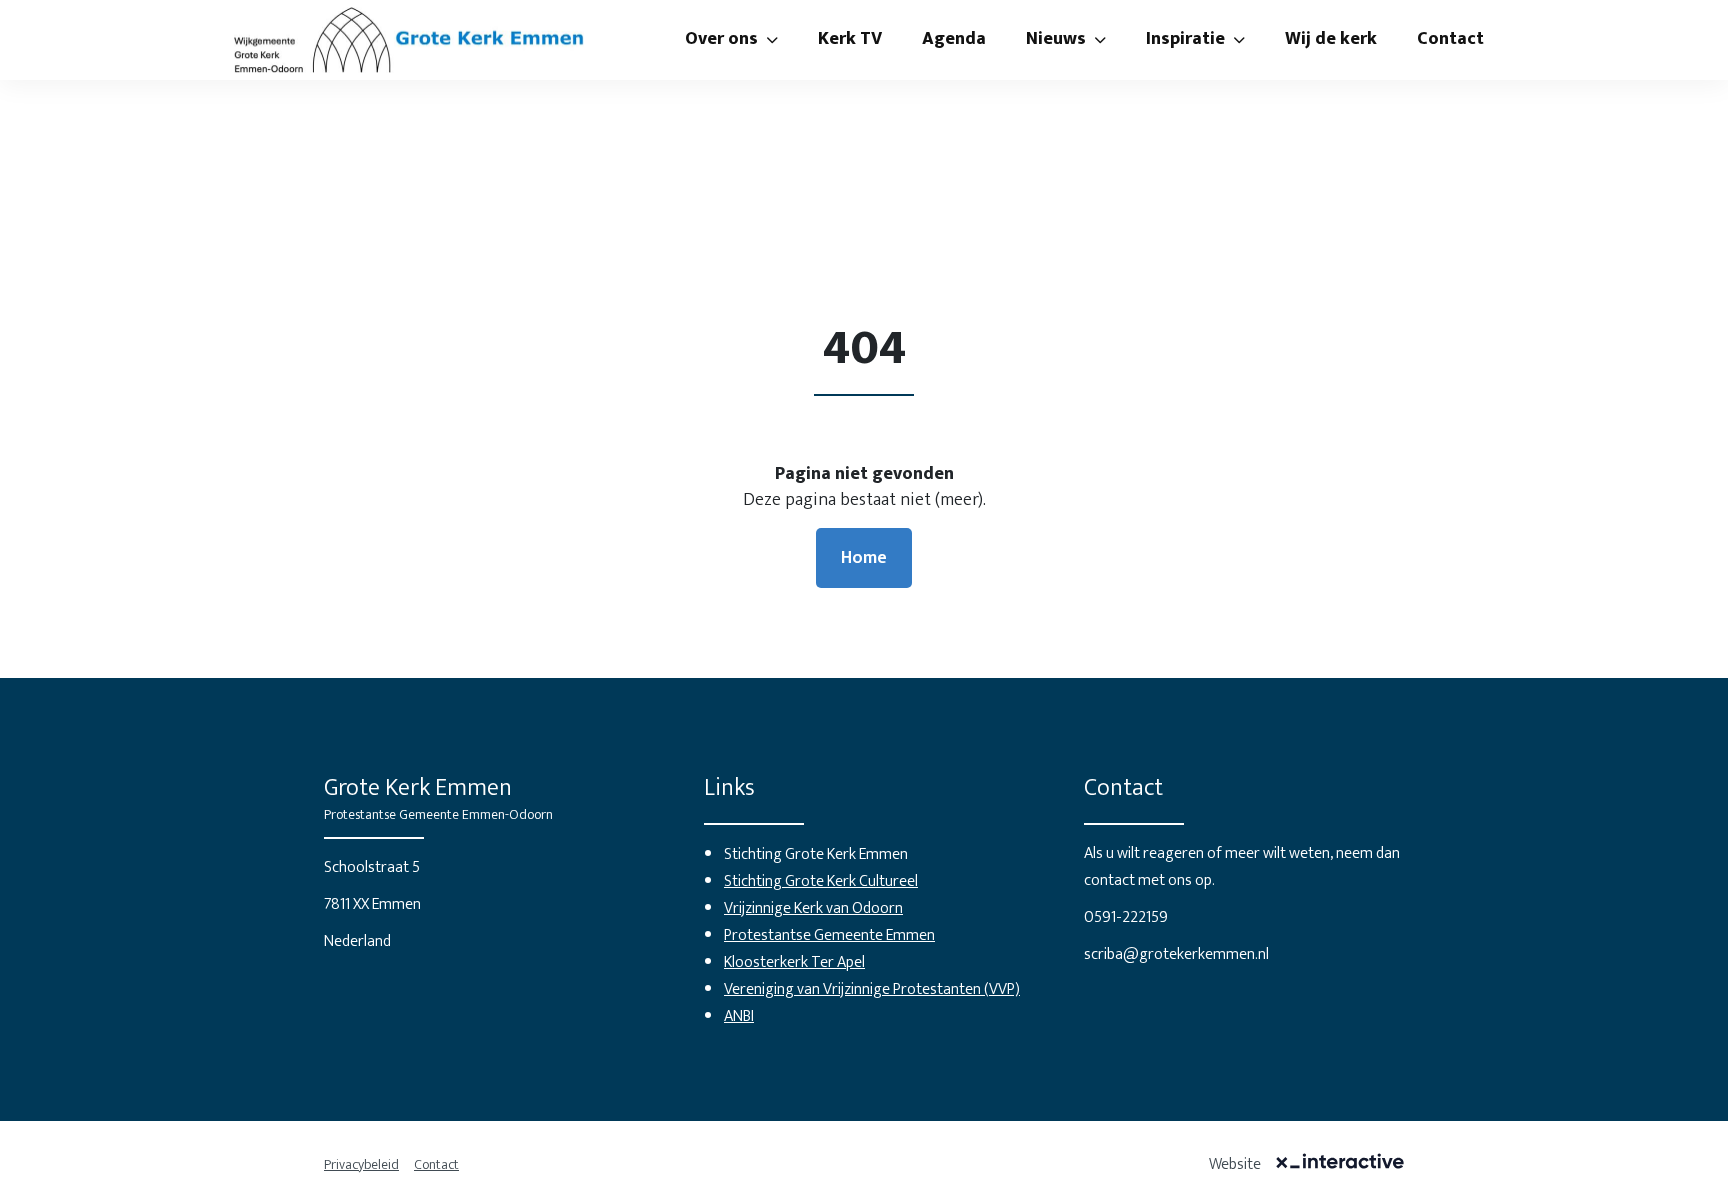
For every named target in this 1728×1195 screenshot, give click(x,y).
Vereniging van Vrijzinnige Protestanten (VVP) (872, 989)
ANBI (739, 1016)
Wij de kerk (1331, 39)
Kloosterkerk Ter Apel (794, 962)
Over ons (721, 39)
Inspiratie (1185, 39)
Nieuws (1056, 39)
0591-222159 (1126, 917)
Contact (1450, 39)
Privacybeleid (361, 1164)
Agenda (954, 39)
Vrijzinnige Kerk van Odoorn (813, 908)
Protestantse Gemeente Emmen (829, 935)
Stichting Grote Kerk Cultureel (821, 881)
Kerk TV (850, 39)
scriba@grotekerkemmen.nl (1176, 954)
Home (864, 558)
